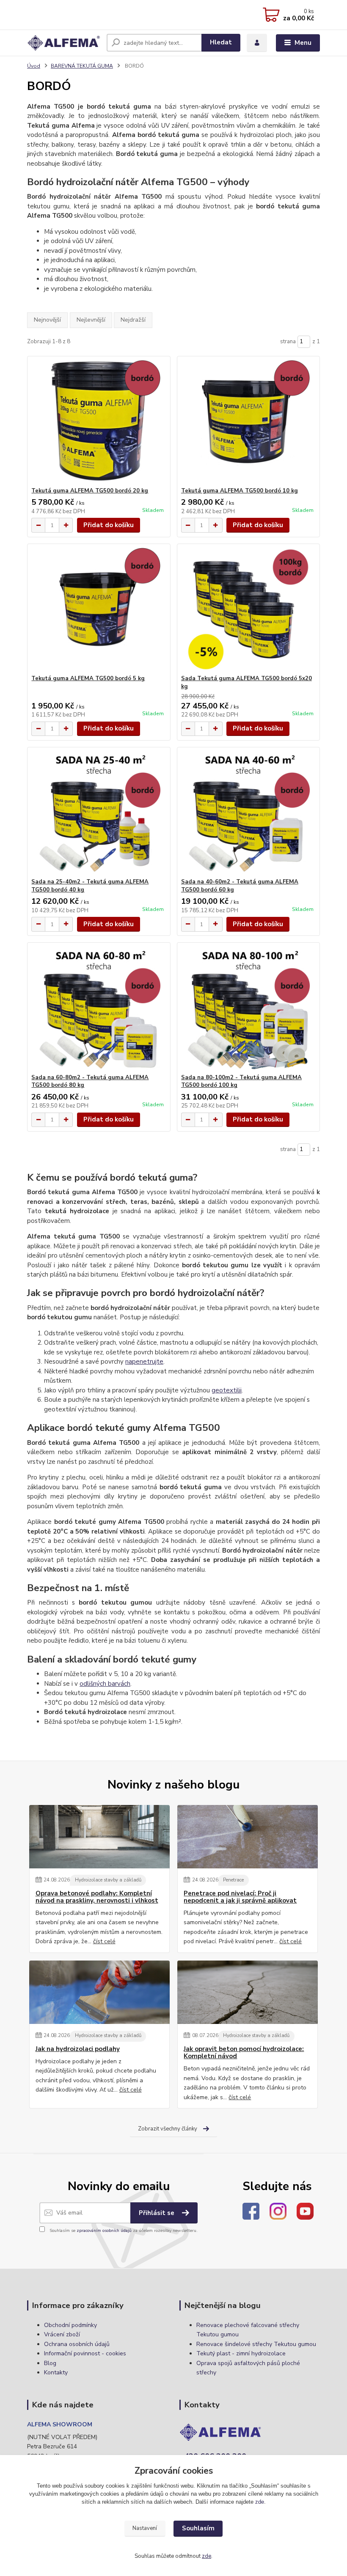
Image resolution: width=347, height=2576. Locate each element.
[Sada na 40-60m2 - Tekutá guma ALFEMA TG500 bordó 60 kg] (248, 813)
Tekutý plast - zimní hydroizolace (241, 2353)
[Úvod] (64, 43)
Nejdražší (133, 320)
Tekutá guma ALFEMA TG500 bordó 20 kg (90, 491)
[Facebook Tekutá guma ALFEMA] (251, 2210)
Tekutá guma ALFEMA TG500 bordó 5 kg (88, 678)
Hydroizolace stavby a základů (108, 1880)
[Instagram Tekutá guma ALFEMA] (278, 2210)
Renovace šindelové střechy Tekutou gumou (256, 2344)
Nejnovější (47, 320)
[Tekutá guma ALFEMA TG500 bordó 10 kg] (248, 422)
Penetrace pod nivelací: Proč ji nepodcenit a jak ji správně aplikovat (240, 1897)
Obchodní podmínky (70, 2325)
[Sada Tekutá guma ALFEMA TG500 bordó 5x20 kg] (248, 609)
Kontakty (56, 2372)
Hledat (221, 42)
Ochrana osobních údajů (77, 2344)
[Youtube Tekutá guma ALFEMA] (305, 2210)
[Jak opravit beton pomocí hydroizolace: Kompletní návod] (248, 1992)
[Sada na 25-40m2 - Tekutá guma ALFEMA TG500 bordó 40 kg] (99, 813)
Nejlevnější (91, 320)
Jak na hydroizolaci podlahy (78, 2049)
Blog (50, 2363)
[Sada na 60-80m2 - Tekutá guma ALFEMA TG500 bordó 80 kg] (99, 1008)
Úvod (34, 66)
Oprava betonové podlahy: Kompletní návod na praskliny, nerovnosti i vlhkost (97, 1897)
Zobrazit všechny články (168, 2129)
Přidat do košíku (109, 525)
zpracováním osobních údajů (104, 2231)
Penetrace (233, 1880)
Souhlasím (198, 2528)
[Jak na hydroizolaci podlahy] (99, 1992)
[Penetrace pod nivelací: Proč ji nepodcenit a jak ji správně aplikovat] (248, 1837)
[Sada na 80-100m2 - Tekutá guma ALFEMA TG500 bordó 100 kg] (248, 1008)
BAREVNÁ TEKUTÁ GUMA (82, 66)
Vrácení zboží (62, 2334)
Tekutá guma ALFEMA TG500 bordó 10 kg (240, 491)
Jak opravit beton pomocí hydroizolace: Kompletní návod (244, 2053)
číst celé (104, 1941)
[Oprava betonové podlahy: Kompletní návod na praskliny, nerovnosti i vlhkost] (99, 1837)
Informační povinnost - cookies (85, 2353)
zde (260, 2502)
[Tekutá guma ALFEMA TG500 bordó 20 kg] (99, 422)
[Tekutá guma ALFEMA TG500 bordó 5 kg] (99, 609)
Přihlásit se (157, 2213)
